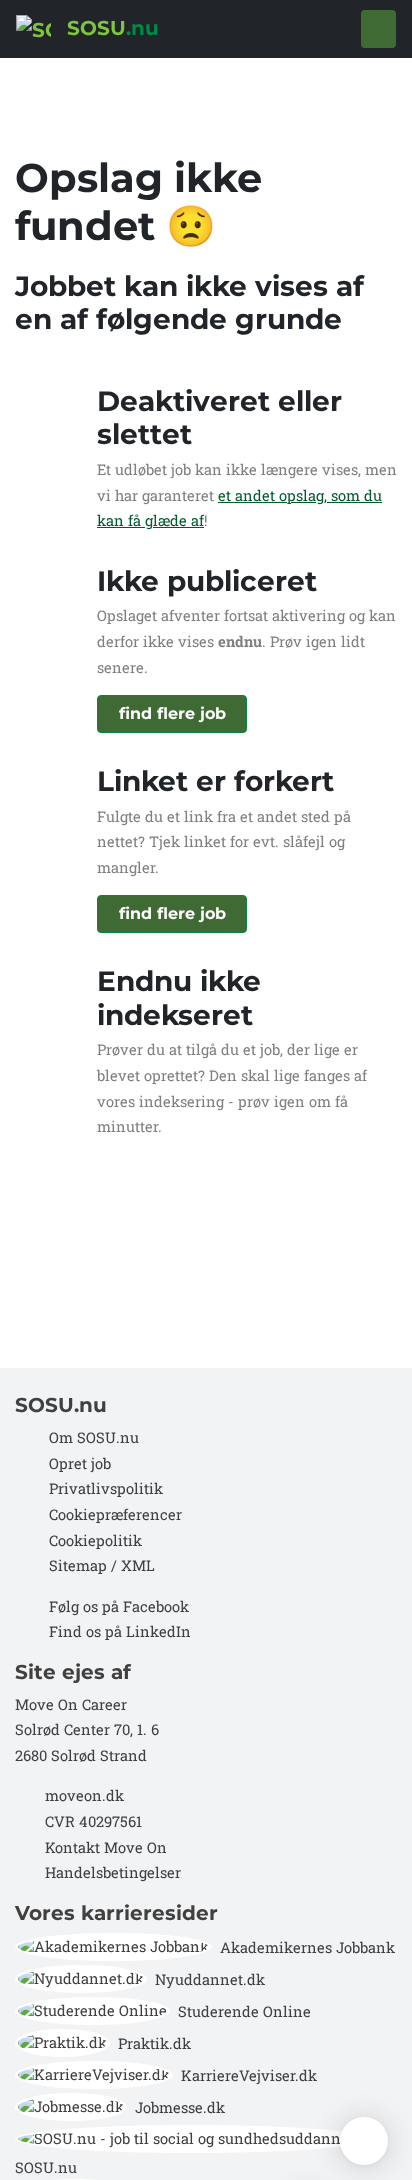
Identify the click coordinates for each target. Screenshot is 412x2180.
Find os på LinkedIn (120, 1631)
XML (138, 1565)
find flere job (172, 713)
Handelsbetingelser (113, 1872)
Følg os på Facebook (119, 1606)
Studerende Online (244, 2011)
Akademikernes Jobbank (307, 1947)
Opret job (80, 1463)
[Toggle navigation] (378, 29)
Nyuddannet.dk (210, 1979)
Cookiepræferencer (115, 1514)
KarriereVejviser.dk (249, 2075)
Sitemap (76, 1565)
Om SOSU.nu (94, 1437)
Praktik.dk (154, 2043)
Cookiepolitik (95, 1540)
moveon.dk (84, 1795)
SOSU (110, 28)
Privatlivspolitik (106, 1488)
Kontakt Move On (106, 1847)
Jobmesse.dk (180, 2107)
